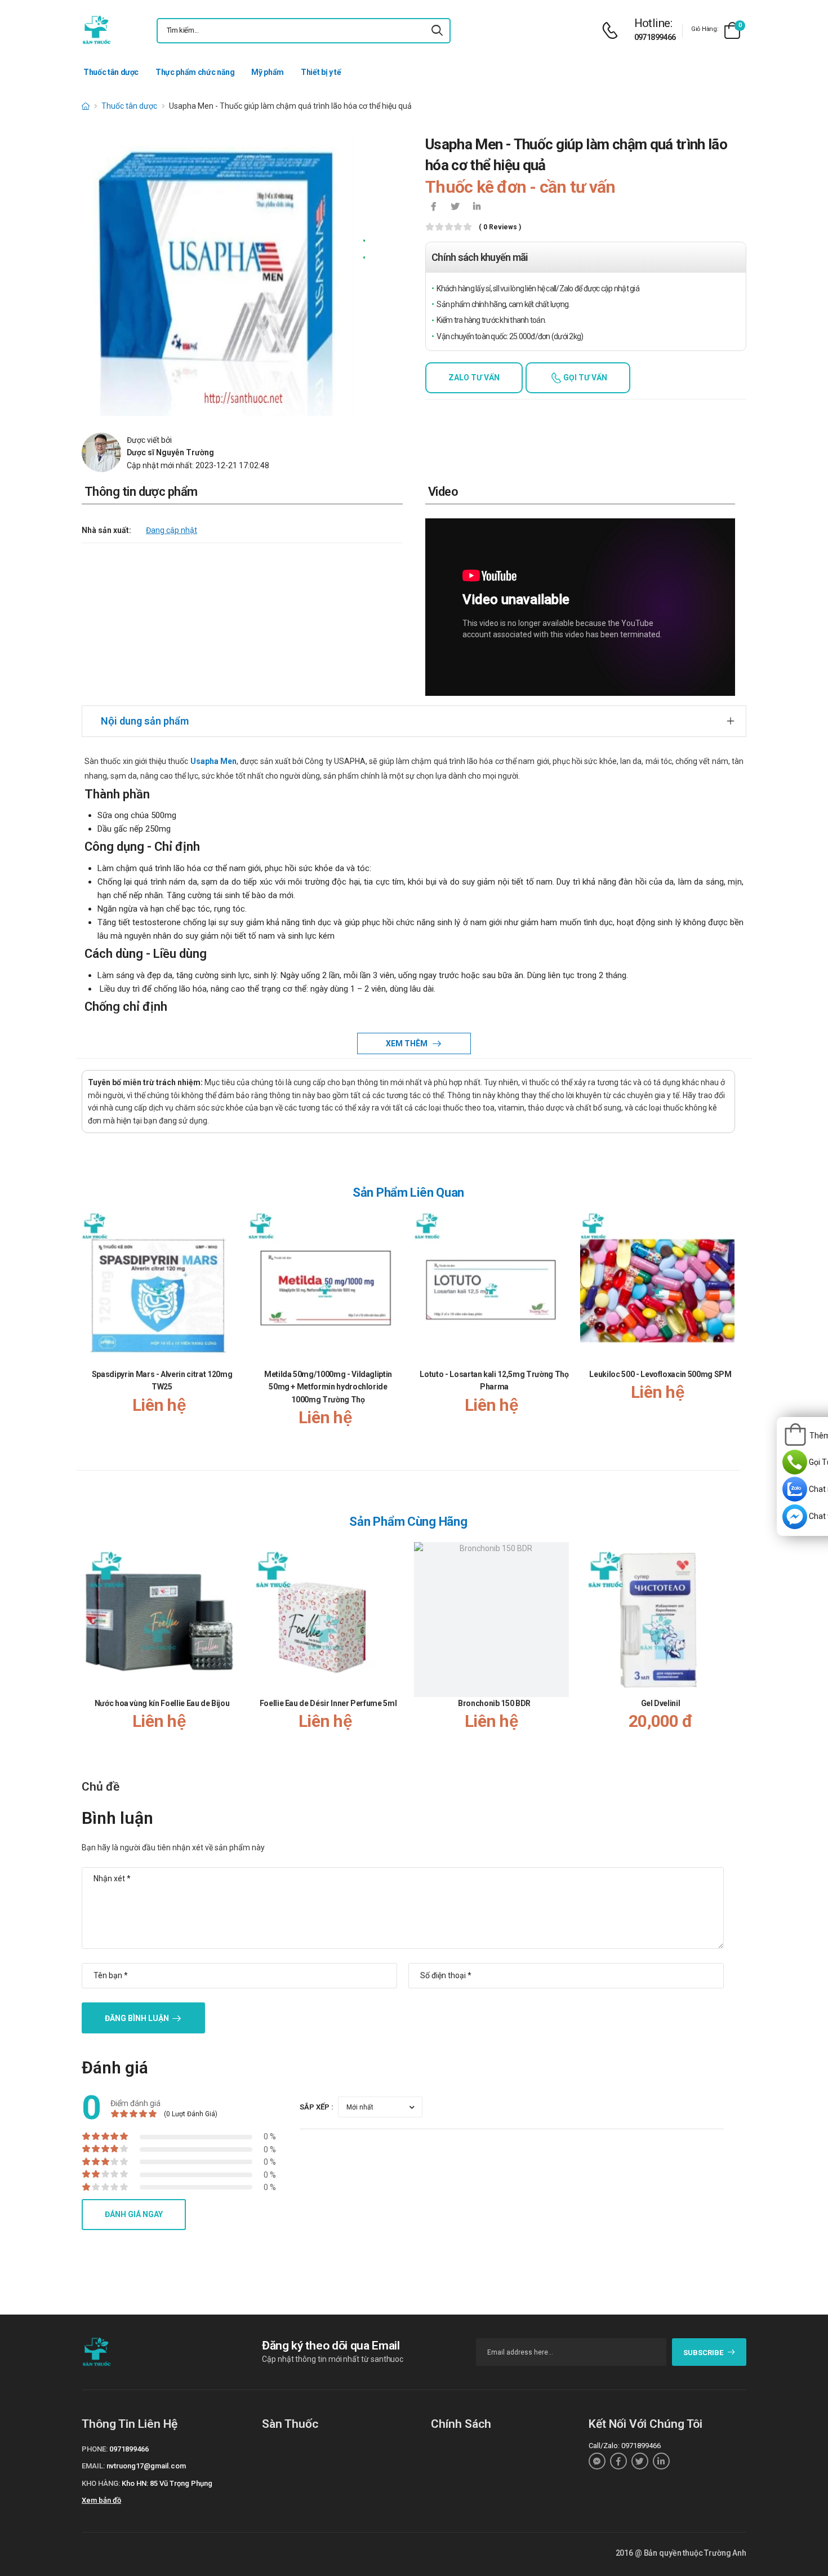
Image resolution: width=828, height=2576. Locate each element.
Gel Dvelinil (661, 1703)
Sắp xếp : (317, 2107)
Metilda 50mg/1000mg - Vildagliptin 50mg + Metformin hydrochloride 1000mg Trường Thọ (328, 1387)
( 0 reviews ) (500, 227)
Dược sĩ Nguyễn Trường (170, 452)
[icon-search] (437, 31)
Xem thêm (408, 1043)
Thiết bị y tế (321, 72)
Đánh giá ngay (134, 2214)
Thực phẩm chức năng (195, 72)
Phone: (95, 2449)
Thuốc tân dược (111, 72)
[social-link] (597, 2461)
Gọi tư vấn (584, 377)
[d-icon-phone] (613, 31)
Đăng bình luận (137, 2018)
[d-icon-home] (86, 106)
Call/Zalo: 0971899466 (625, 2446)
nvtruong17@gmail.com (146, 2466)
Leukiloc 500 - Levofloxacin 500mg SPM (660, 1374)
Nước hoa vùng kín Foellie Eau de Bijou (162, 1703)
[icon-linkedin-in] (477, 207)
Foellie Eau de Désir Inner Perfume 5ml (328, 1703)
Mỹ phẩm (268, 72)
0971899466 (655, 37)
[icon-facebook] (434, 207)
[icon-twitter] (455, 207)
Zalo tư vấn (474, 377)
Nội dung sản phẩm (145, 721)
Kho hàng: (101, 2483)
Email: (93, 2466)
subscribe (703, 2353)
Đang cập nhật (172, 530)
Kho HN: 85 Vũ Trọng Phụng (167, 2483)
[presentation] (728, 1331)
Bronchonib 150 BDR (494, 1703)
